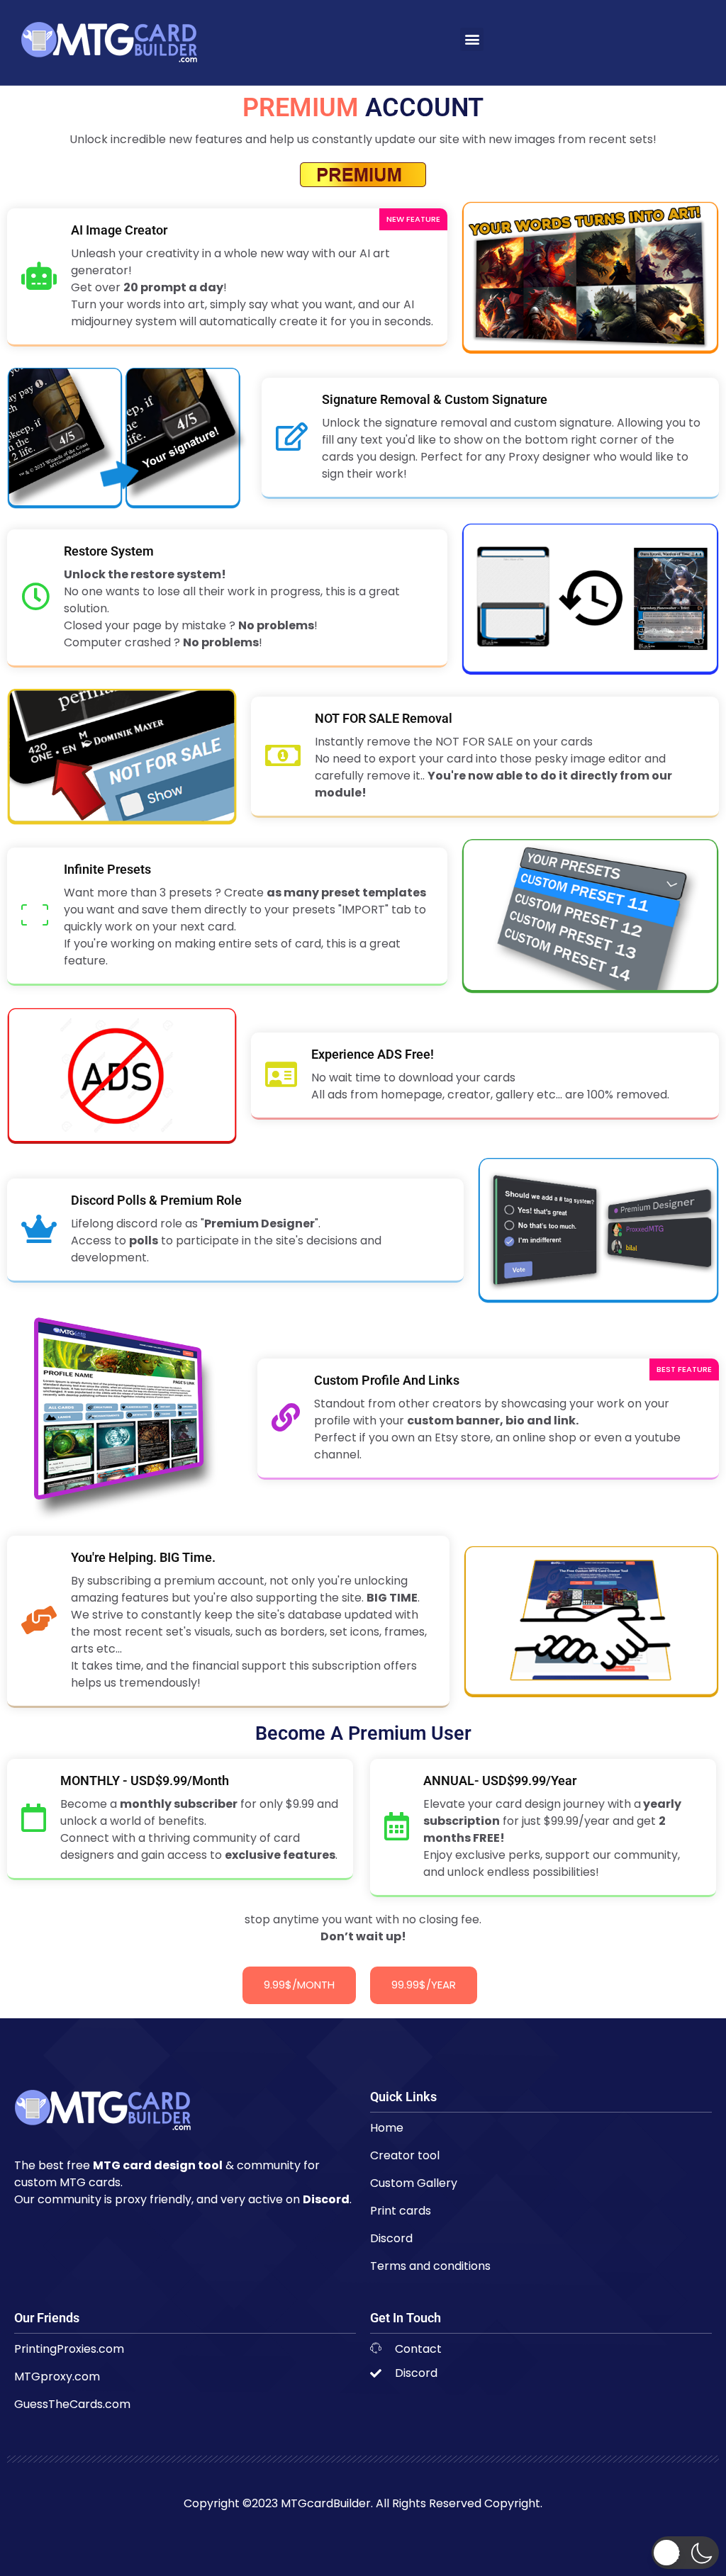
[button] (472, 39)
